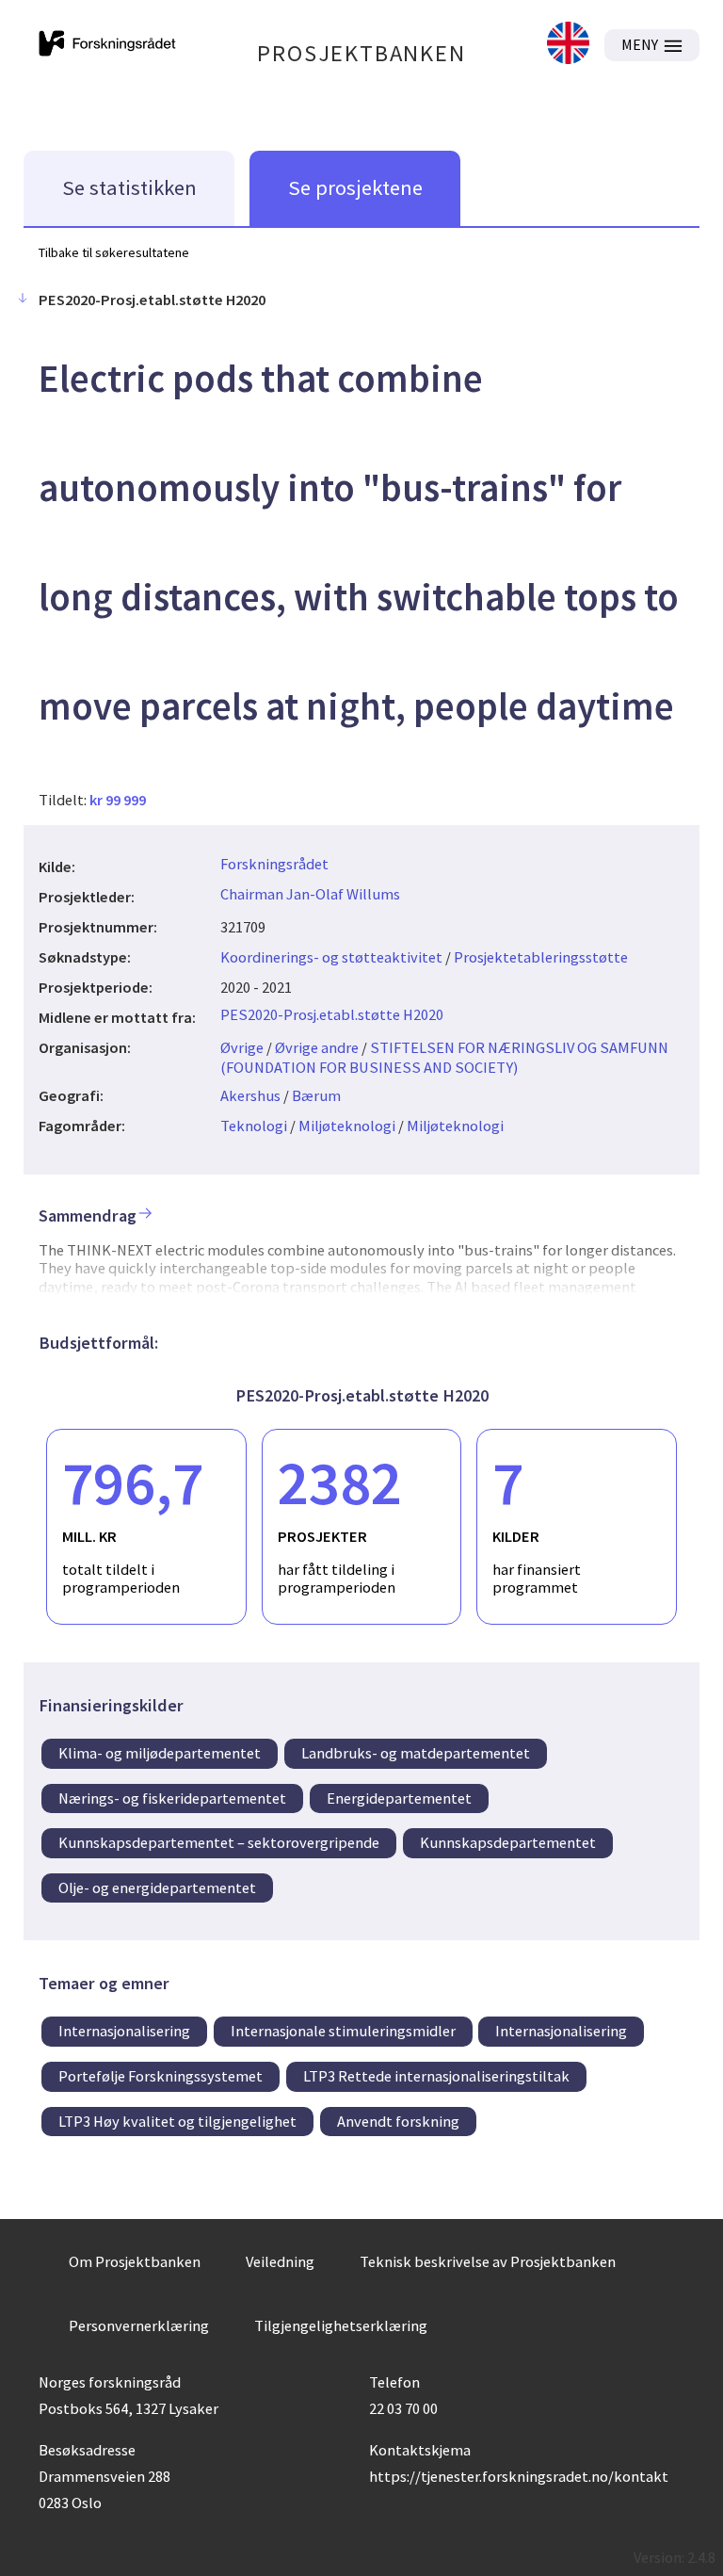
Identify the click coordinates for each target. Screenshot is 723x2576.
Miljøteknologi (347, 1126)
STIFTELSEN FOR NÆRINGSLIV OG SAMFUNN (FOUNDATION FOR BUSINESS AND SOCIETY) (444, 1057)
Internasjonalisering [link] (124, 2031)
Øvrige (242, 1047)
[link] (568, 45)
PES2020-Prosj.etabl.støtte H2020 (332, 1014)
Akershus (250, 1095)
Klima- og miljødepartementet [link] (160, 1753)
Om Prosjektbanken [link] (135, 2261)
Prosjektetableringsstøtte (541, 957)
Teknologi (254, 1126)
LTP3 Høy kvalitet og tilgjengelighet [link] (177, 2121)
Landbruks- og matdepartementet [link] (416, 1753)
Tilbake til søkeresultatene (114, 252)
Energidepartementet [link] (399, 1798)
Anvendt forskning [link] (398, 2121)
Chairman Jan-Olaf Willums (310, 894)
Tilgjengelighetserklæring (341, 2325)
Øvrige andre (317, 1047)
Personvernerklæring (139, 2325)
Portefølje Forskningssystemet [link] (161, 2076)
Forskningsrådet (274, 864)
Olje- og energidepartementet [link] (157, 1887)
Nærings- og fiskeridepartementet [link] (172, 1798)
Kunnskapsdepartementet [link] (508, 1842)
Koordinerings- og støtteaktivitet (331, 957)
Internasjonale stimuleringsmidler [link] (343, 2031)
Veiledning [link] (280, 2261)
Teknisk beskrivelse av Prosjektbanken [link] (488, 2261)
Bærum (316, 1095)
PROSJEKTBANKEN (361, 53)
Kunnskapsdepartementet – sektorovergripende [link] (219, 1842)
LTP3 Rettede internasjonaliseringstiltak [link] (436, 2076)
